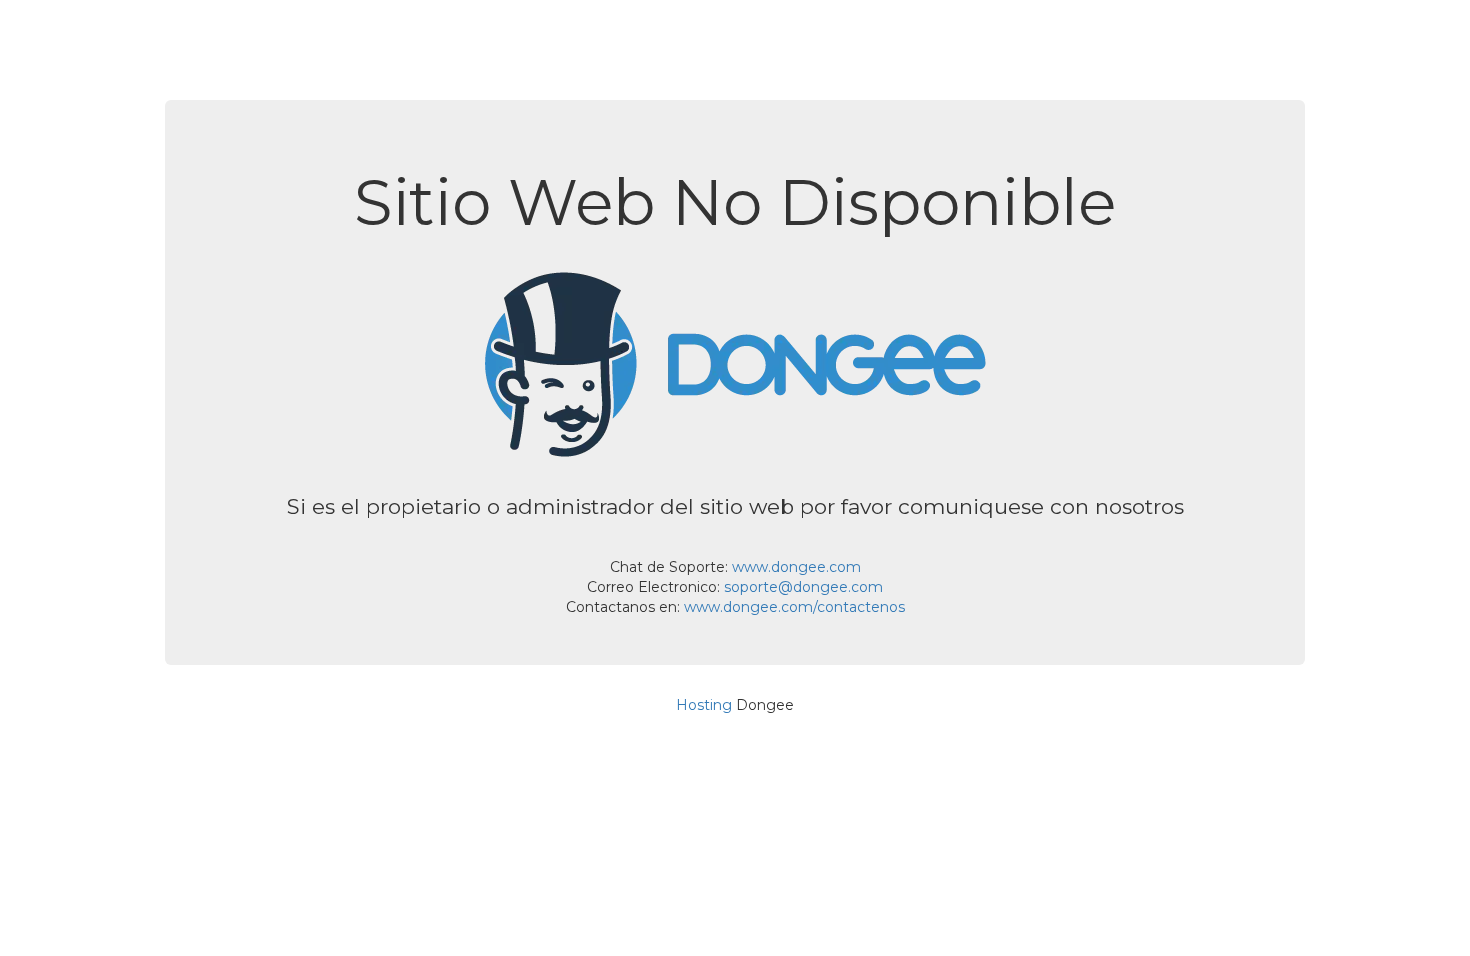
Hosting (704, 705)
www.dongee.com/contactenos (794, 607)
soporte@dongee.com (803, 587)
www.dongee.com (796, 567)
